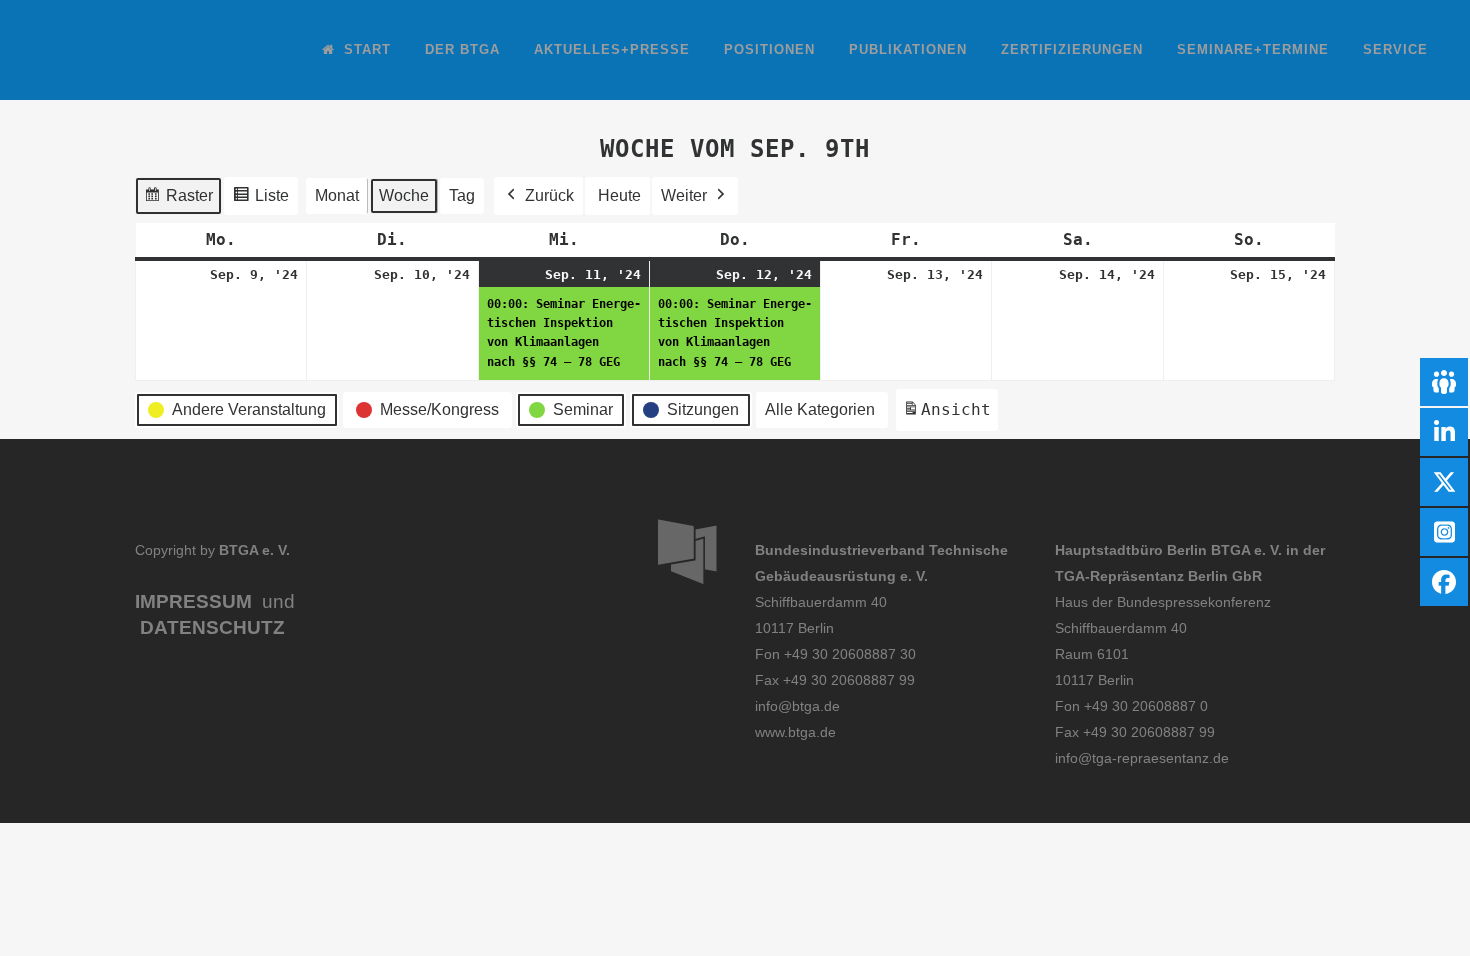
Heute (619, 195)
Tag (462, 195)
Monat (337, 195)
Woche (404, 195)
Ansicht (950, 415)
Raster (178, 201)
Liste (260, 201)
